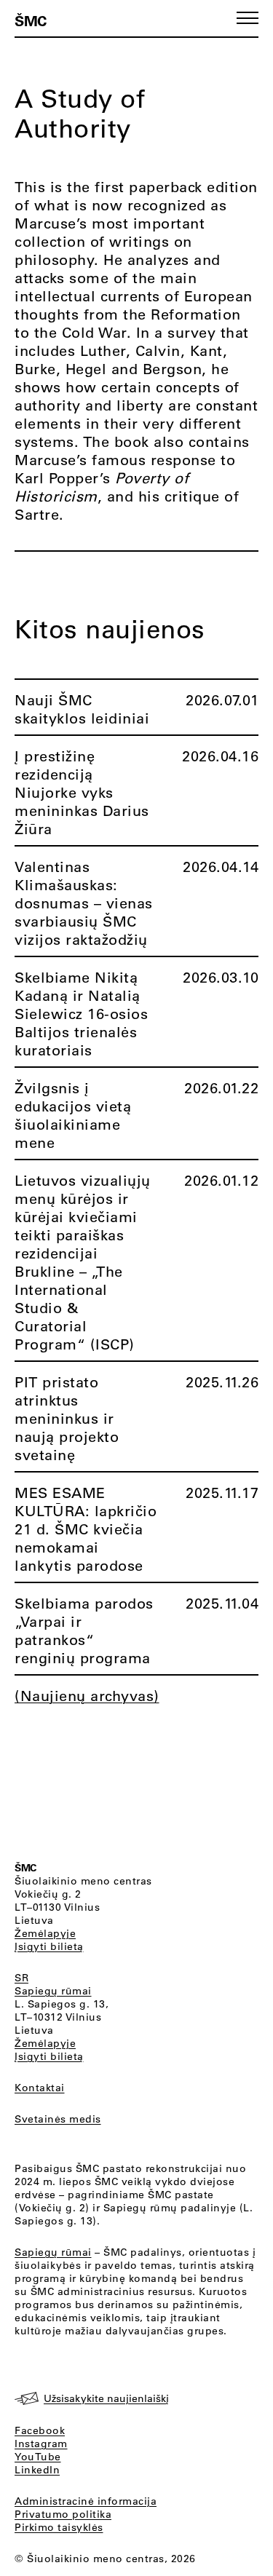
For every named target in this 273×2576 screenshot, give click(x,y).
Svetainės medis (58, 2119)
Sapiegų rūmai (53, 1991)
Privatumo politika (63, 2514)
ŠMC (31, 20)
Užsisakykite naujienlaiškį (106, 2398)
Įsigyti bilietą (49, 1946)
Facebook (40, 2430)
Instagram (41, 2444)
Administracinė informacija (86, 2501)
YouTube (38, 2457)
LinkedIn (37, 2470)
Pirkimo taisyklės (59, 2527)
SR (21, 1978)
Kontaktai (40, 2088)
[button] (248, 18)
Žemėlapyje (45, 1933)
